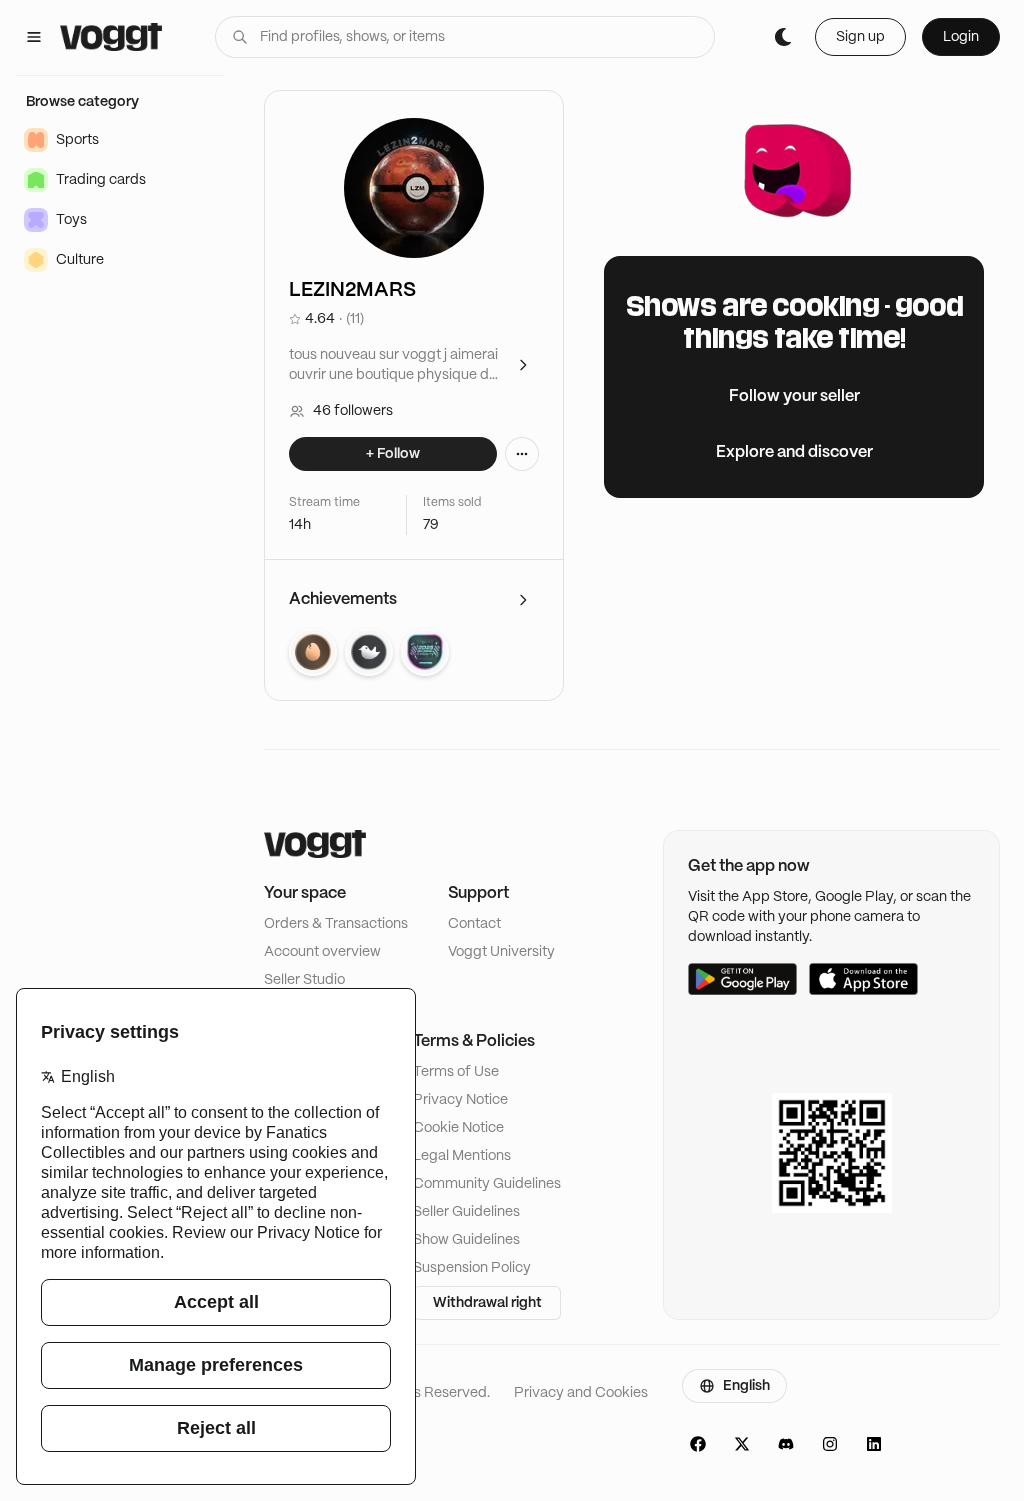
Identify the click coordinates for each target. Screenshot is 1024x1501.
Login (961, 37)
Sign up (860, 37)
